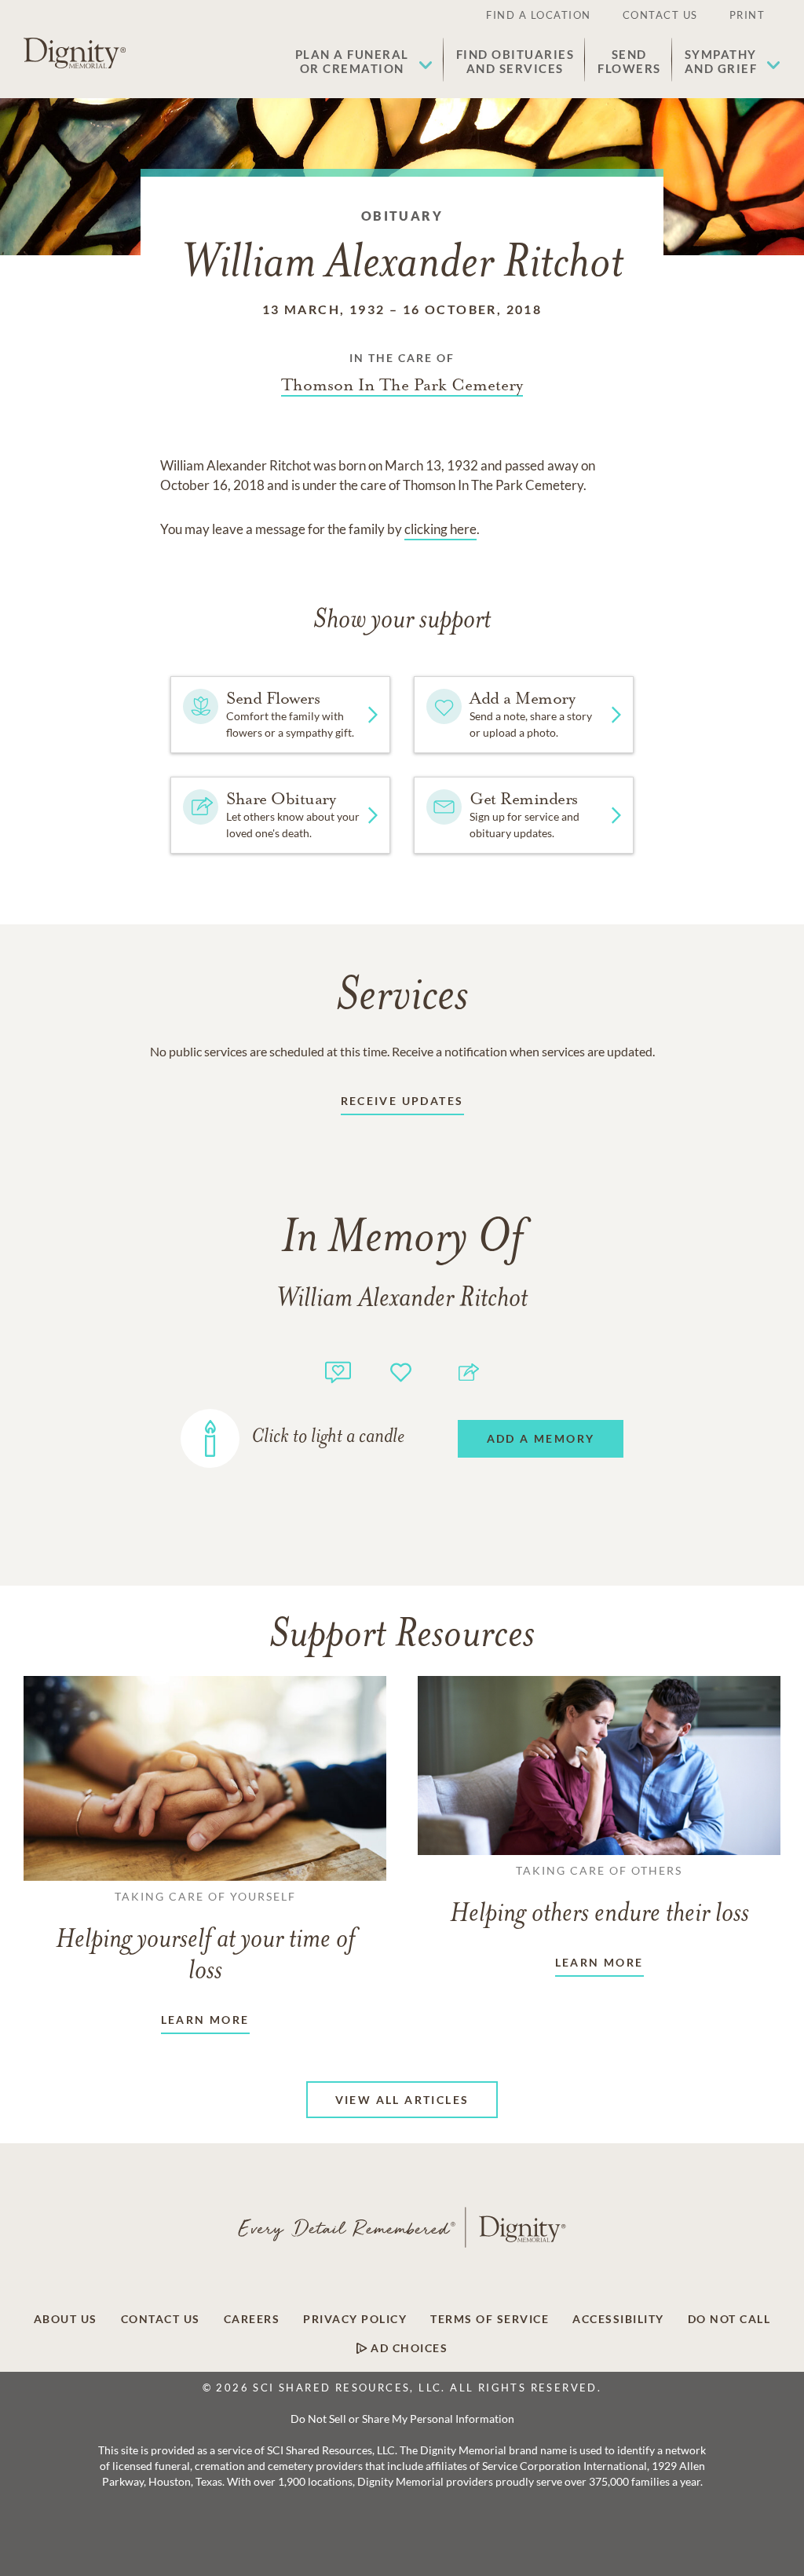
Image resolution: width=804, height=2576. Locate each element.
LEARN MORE (205, 2020)
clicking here (440, 529)
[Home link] (75, 53)
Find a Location (539, 15)
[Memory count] (338, 1370)
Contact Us (660, 15)
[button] (364, 61)
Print (747, 15)
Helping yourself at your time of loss (205, 1937)
